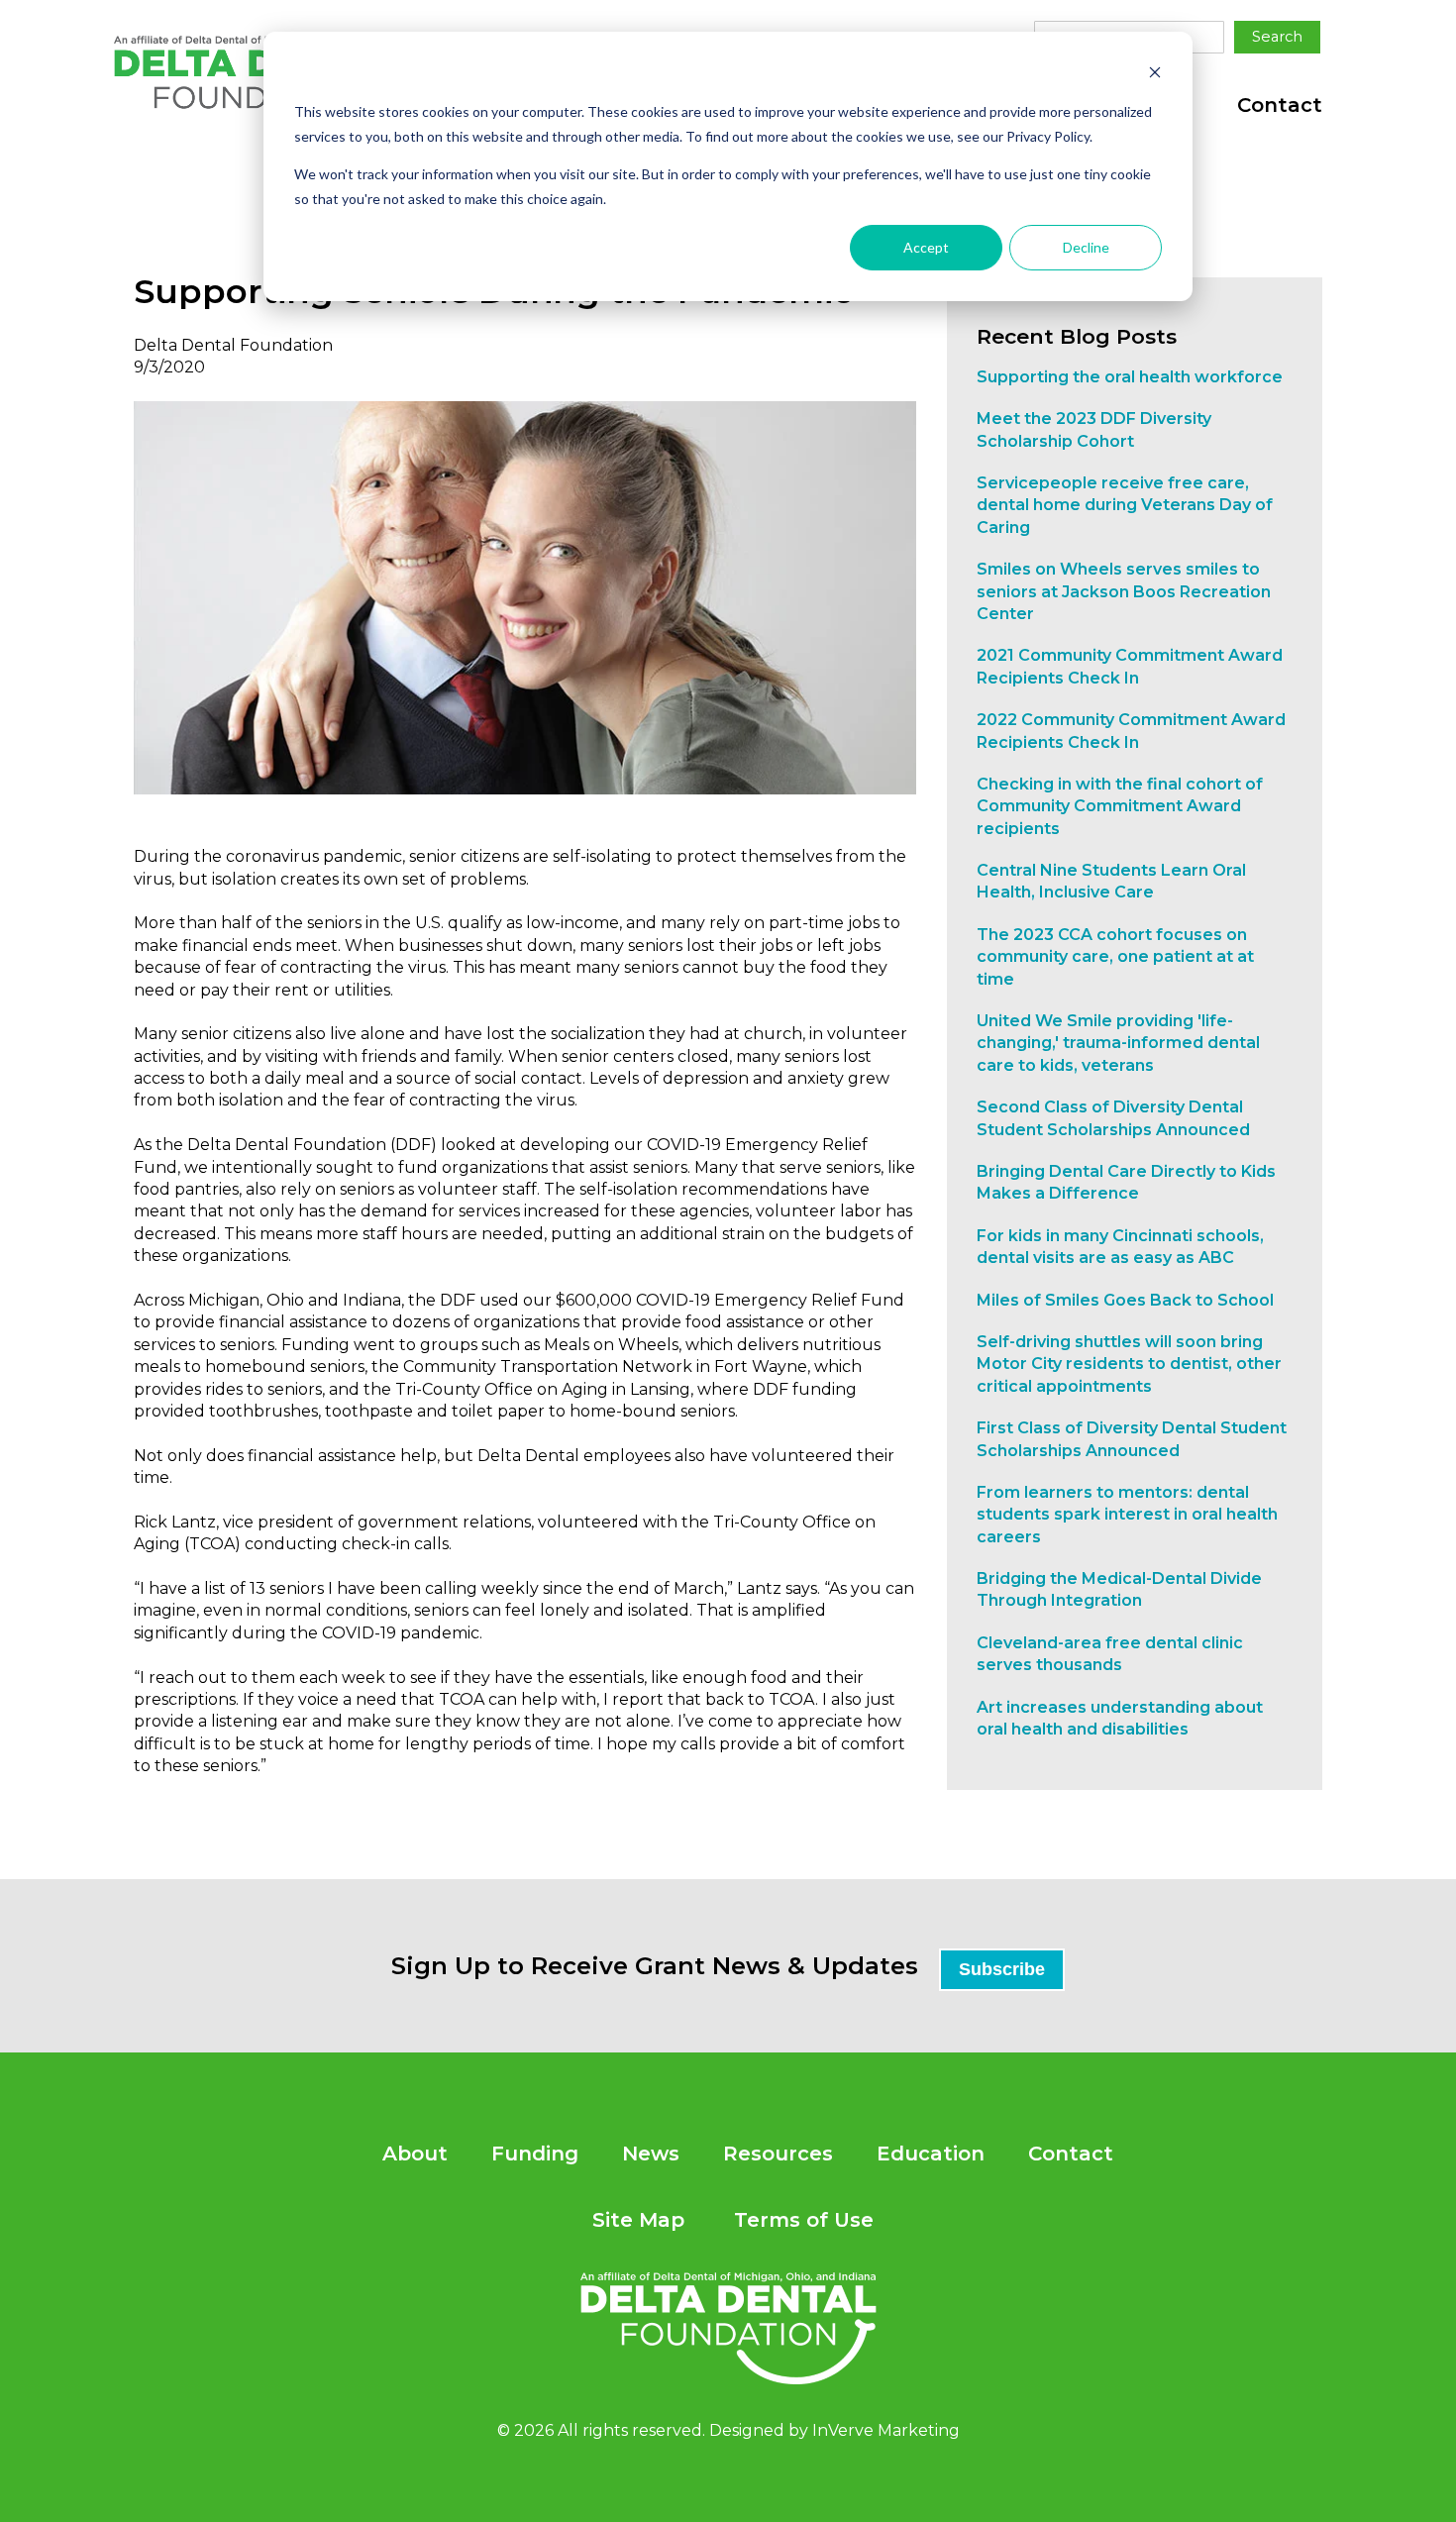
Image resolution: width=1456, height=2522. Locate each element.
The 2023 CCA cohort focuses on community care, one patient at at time (1115, 957)
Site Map (638, 2220)
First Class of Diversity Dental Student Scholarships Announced (1132, 1439)
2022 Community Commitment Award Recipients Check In (1131, 731)
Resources (778, 2154)
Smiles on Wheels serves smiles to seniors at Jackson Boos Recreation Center (1124, 591)
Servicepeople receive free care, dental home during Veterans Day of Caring (1125, 505)
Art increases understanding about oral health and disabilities (1120, 1718)
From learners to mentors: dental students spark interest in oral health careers (1127, 1515)
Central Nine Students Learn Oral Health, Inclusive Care (1111, 881)
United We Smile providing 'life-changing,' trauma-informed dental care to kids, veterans (1118, 1043)
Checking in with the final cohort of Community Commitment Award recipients (1120, 806)
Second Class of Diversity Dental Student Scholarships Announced (1113, 1118)
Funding (535, 2154)
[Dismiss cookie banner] (1155, 75)
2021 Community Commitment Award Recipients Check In (1130, 666)
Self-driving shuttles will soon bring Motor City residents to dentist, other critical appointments (1129, 1364)
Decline (1086, 247)
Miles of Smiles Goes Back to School (1125, 1300)
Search (1277, 37)
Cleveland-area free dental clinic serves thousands (1110, 1654)
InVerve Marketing (886, 2430)
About (415, 2154)
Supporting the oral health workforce (1130, 377)
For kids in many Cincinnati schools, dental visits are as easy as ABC (1120, 1247)
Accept (926, 247)
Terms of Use (804, 2220)
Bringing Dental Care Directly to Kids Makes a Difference (1126, 1182)
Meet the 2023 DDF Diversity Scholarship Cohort (1094, 429)
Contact (1280, 105)
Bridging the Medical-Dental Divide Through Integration (1119, 1589)
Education (931, 2154)
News (651, 2154)
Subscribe (1002, 1969)
